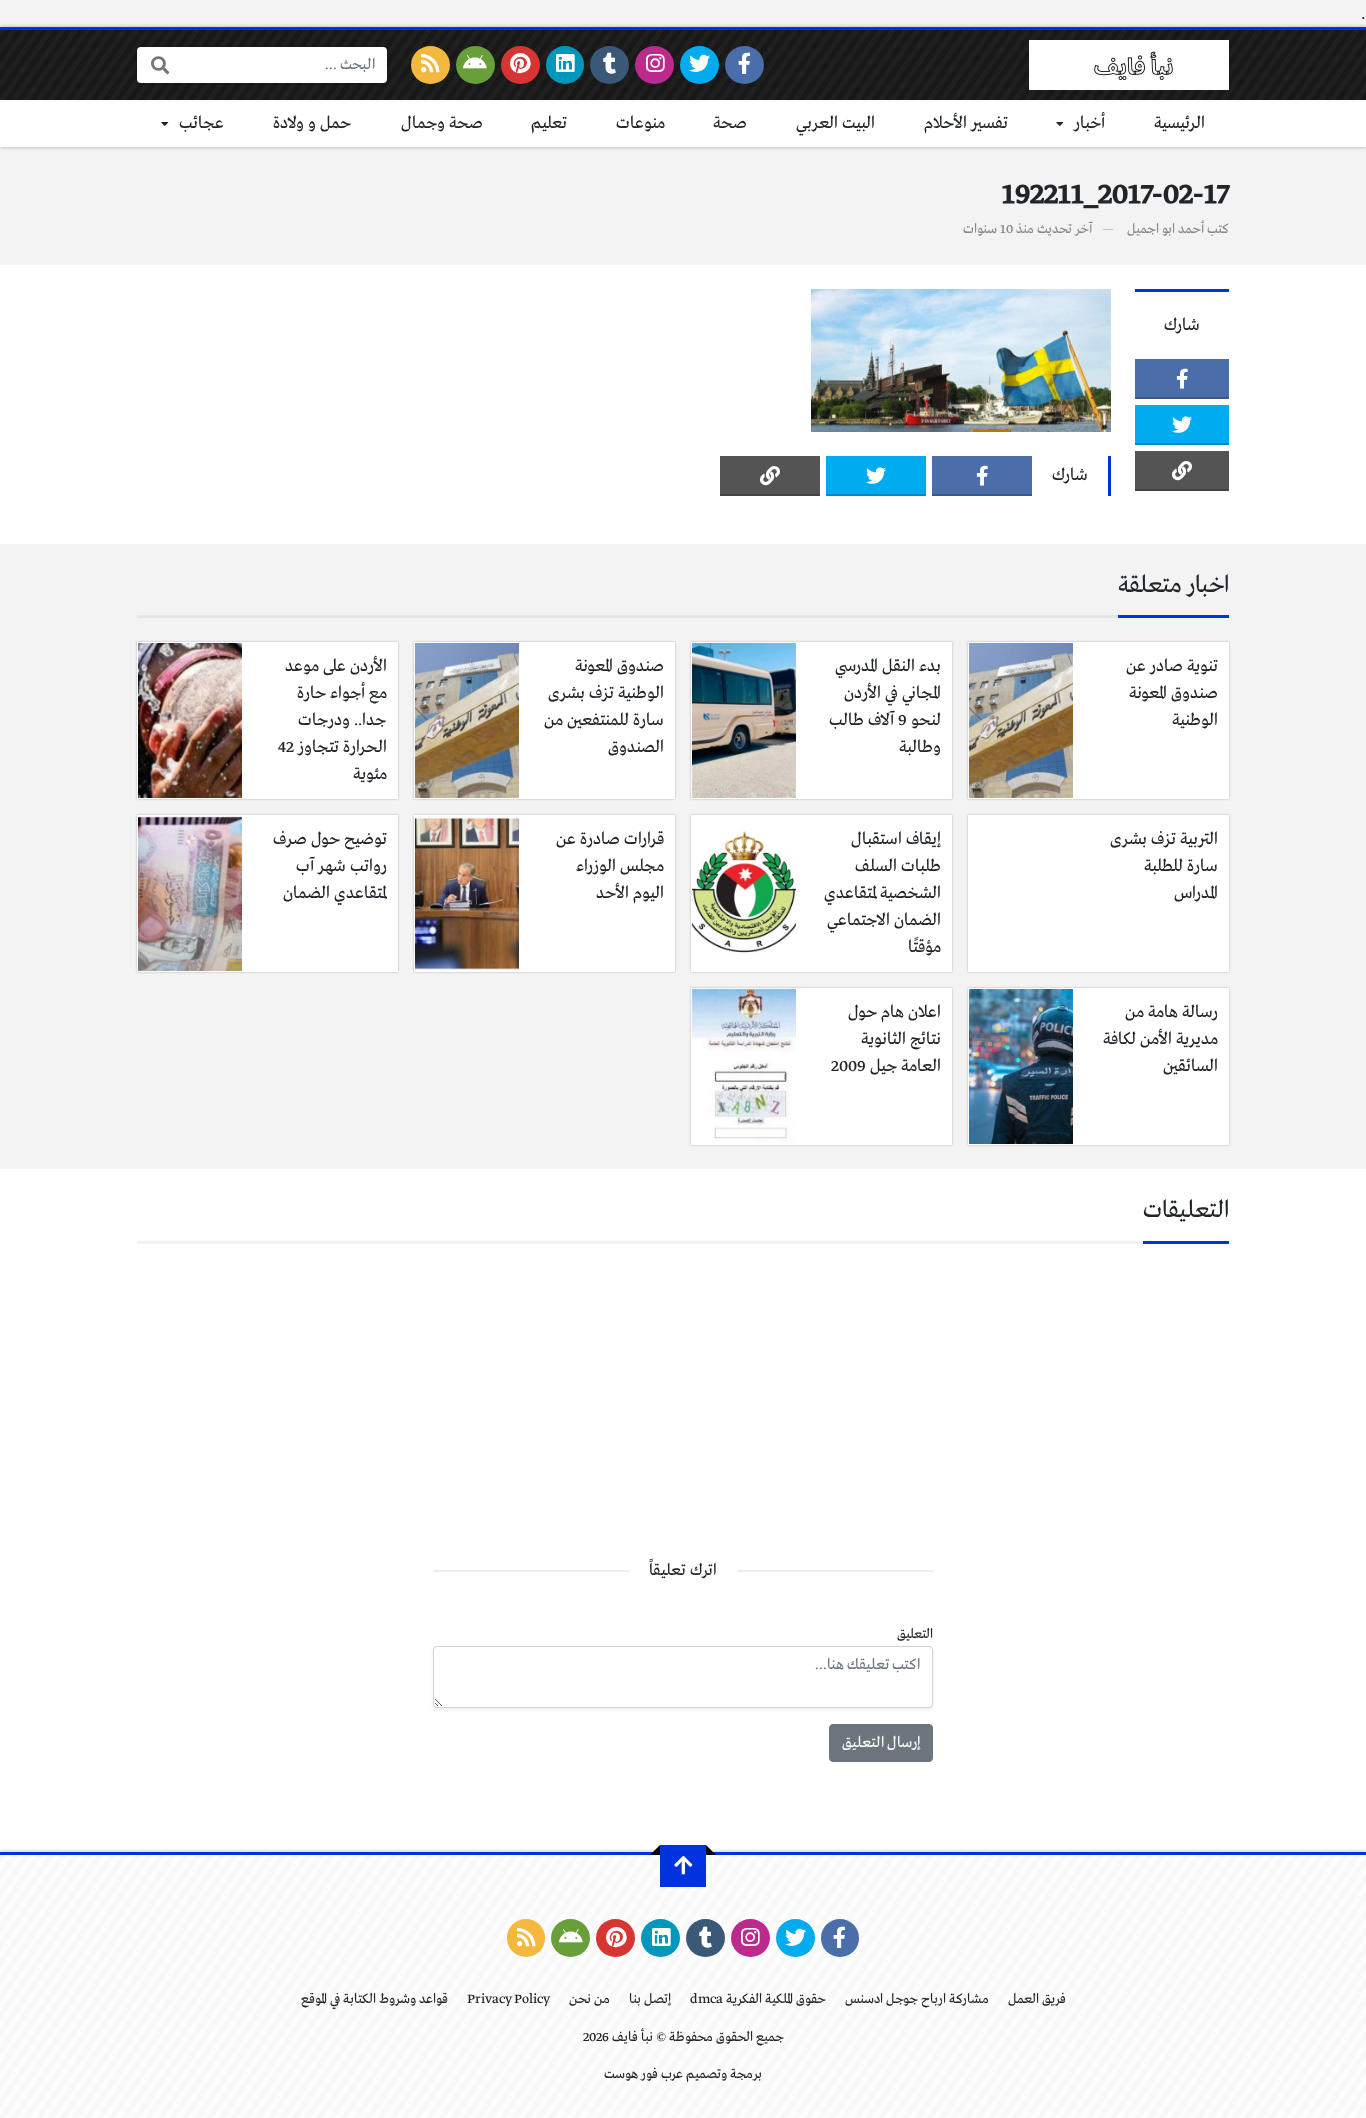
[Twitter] (699, 65)
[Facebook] (744, 65)
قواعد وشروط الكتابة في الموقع (374, 1999)
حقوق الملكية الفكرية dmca (758, 1999)
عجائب (201, 123)
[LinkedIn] (565, 65)
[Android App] (475, 65)
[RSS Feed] (430, 65)
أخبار (1089, 123)
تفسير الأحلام (966, 123)
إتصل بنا (650, 1999)
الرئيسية (1179, 123)
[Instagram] (654, 65)
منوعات (640, 123)
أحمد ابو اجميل (1165, 229)
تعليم (549, 123)
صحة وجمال (442, 123)
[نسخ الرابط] (1182, 471)
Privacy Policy (508, 1999)
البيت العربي (835, 123)
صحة (730, 123)
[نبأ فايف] (1129, 65)
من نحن (589, 1999)
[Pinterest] (520, 65)
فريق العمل (1037, 1999)
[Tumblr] (609, 65)
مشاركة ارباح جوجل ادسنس (917, 1999)
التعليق (915, 1634)
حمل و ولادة (312, 123)
